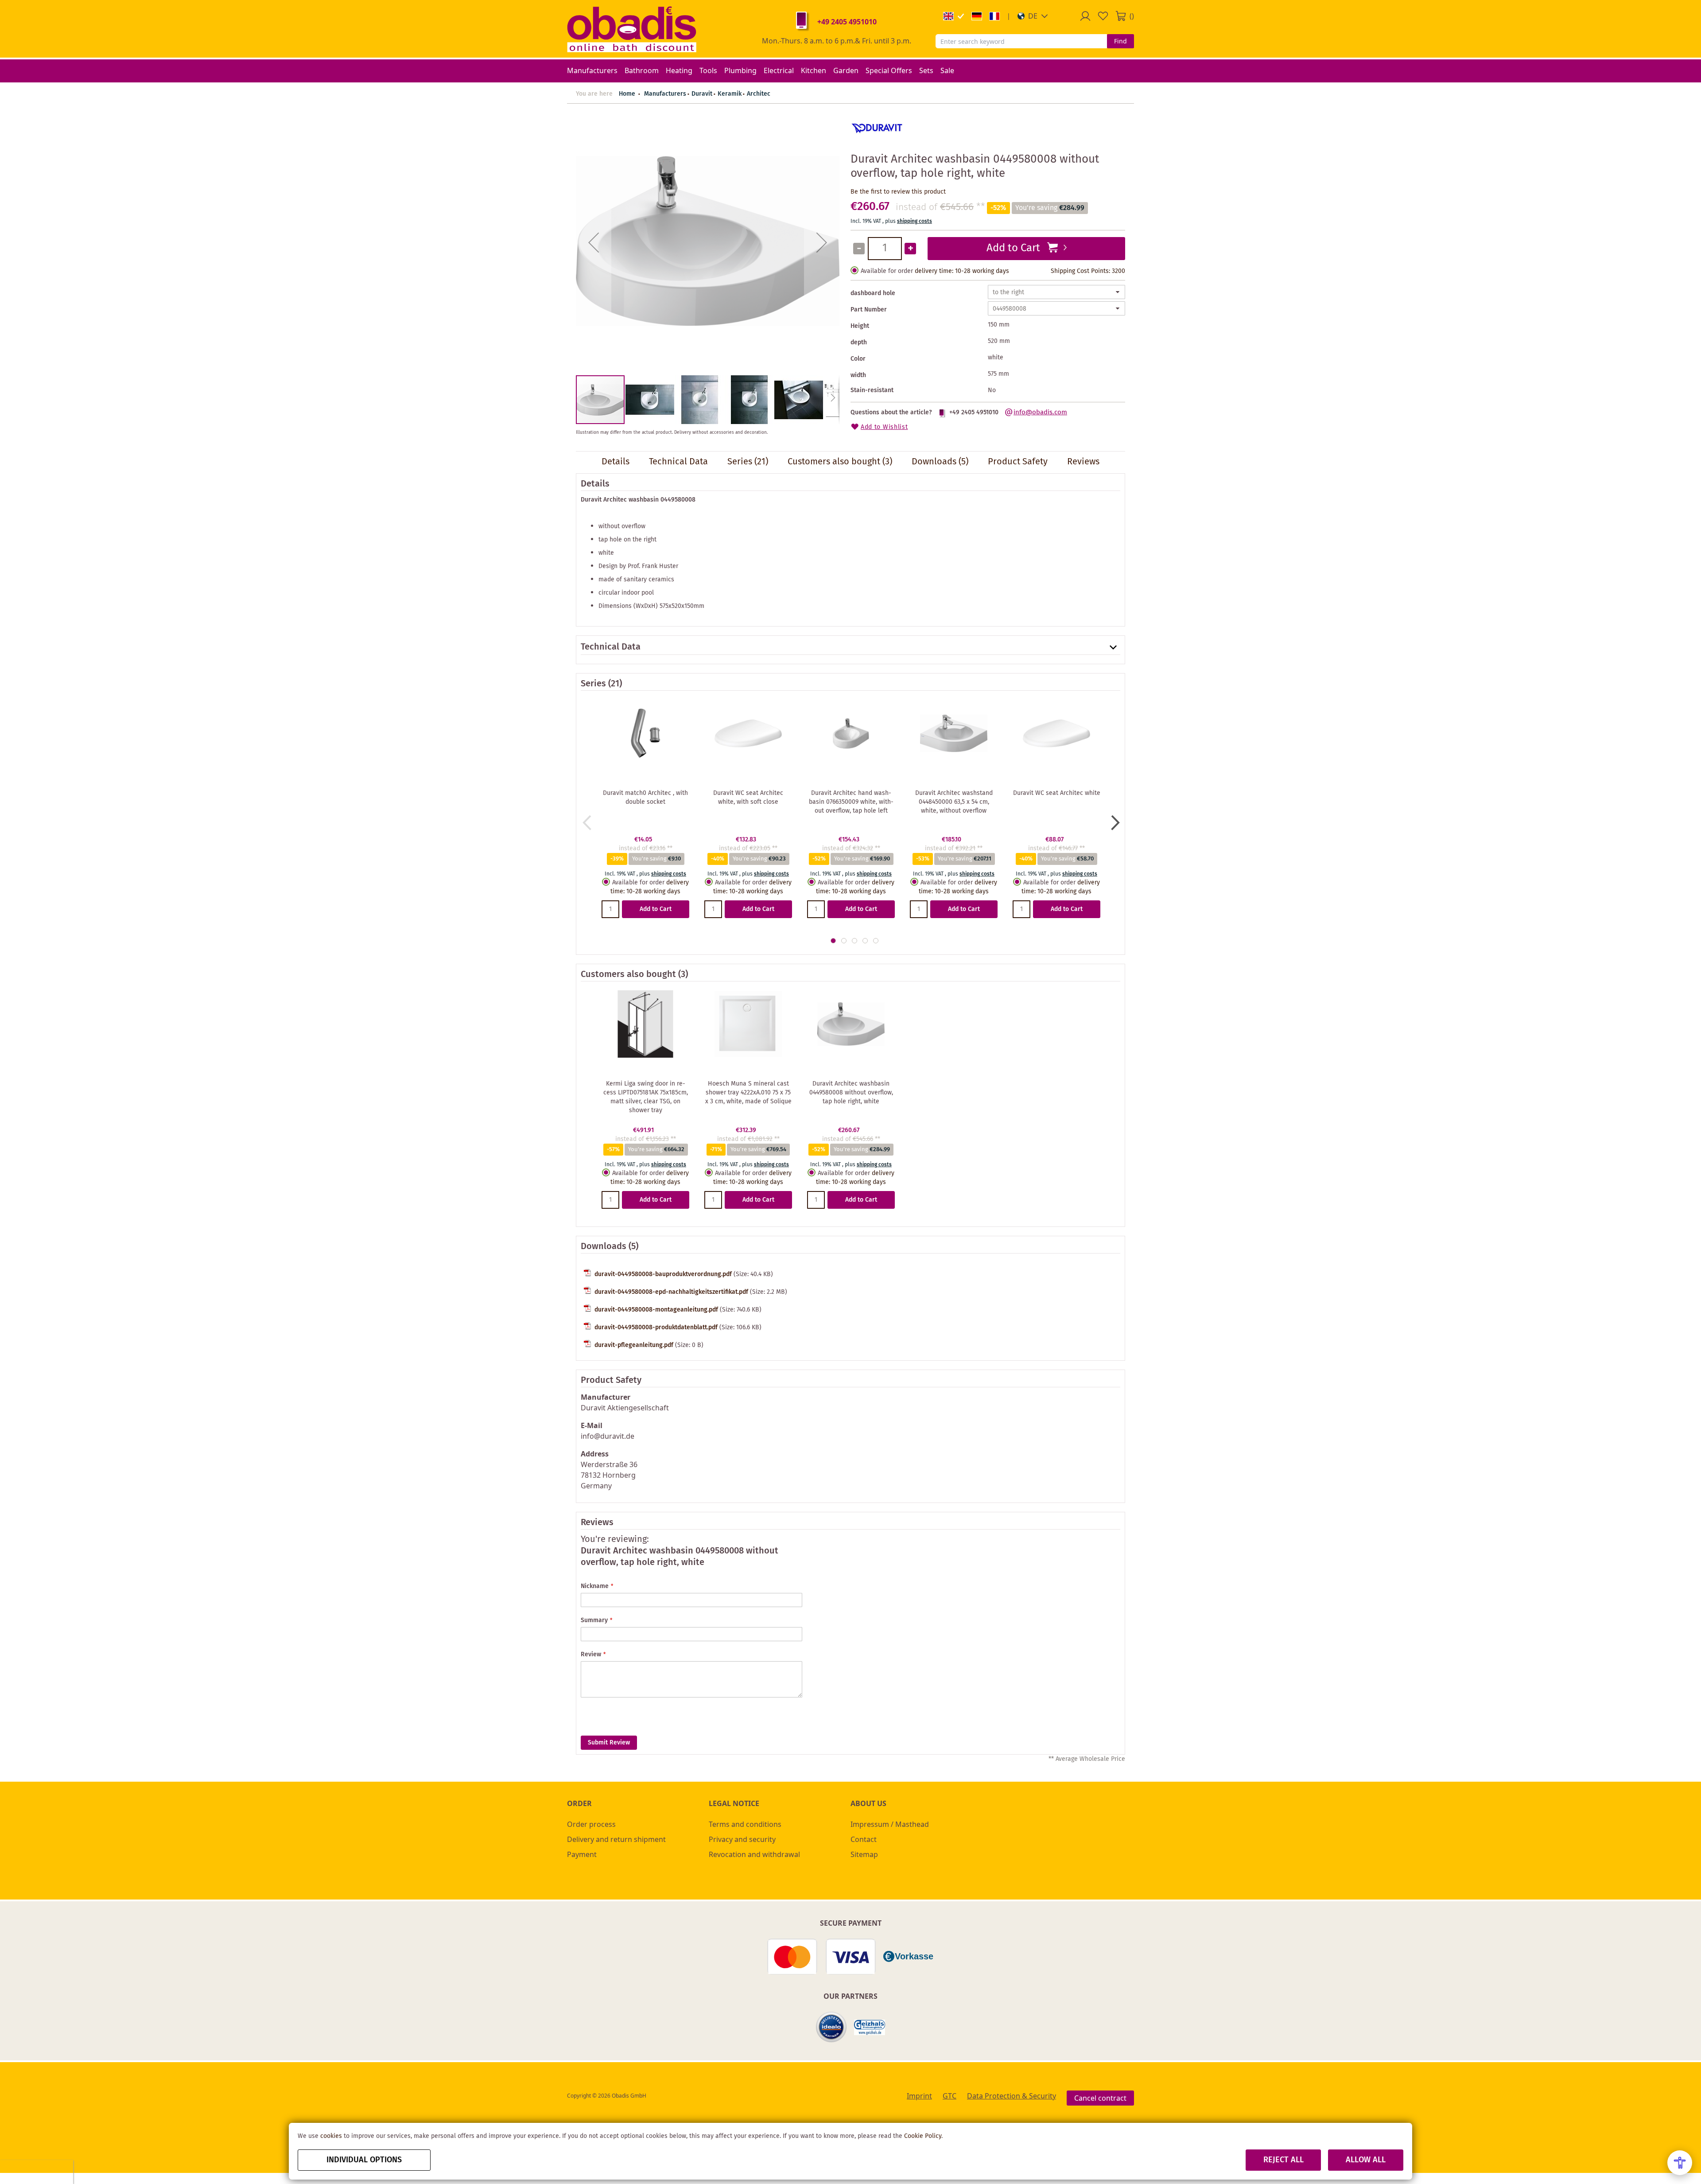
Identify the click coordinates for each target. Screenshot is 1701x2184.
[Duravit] (877, 141)
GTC (950, 2096)
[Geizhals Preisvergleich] (870, 2027)
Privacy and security (742, 1839)
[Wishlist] (1103, 16)
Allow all (1366, 2160)
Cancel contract (1100, 2098)
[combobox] (1021, 41)
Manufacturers (665, 94)
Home (627, 94)
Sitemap (864, 1854)
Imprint (919, 2096)
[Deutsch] (977, 16)
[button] (1033, 16)
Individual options (364, 2160)
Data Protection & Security (1012, 2096)
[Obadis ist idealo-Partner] (831, 2027)
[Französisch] (994, 16)
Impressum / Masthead (890, 1824)
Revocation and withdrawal (754, 1854)
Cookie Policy (923, 2136)
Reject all (1284, 2160)
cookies (331, 2136)
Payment (582, 1854)
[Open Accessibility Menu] (1680, 2163)
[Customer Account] (1085, 16)
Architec (759, 94)
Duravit (702, 94)
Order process (591, 1824)
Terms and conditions (745, 1824)
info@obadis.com (1040, 413)
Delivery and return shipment (616, 1839)
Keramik (730, 94)
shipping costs (915, 221)
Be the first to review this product (898, 192)
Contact (864, 1839)
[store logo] (632, 29)
